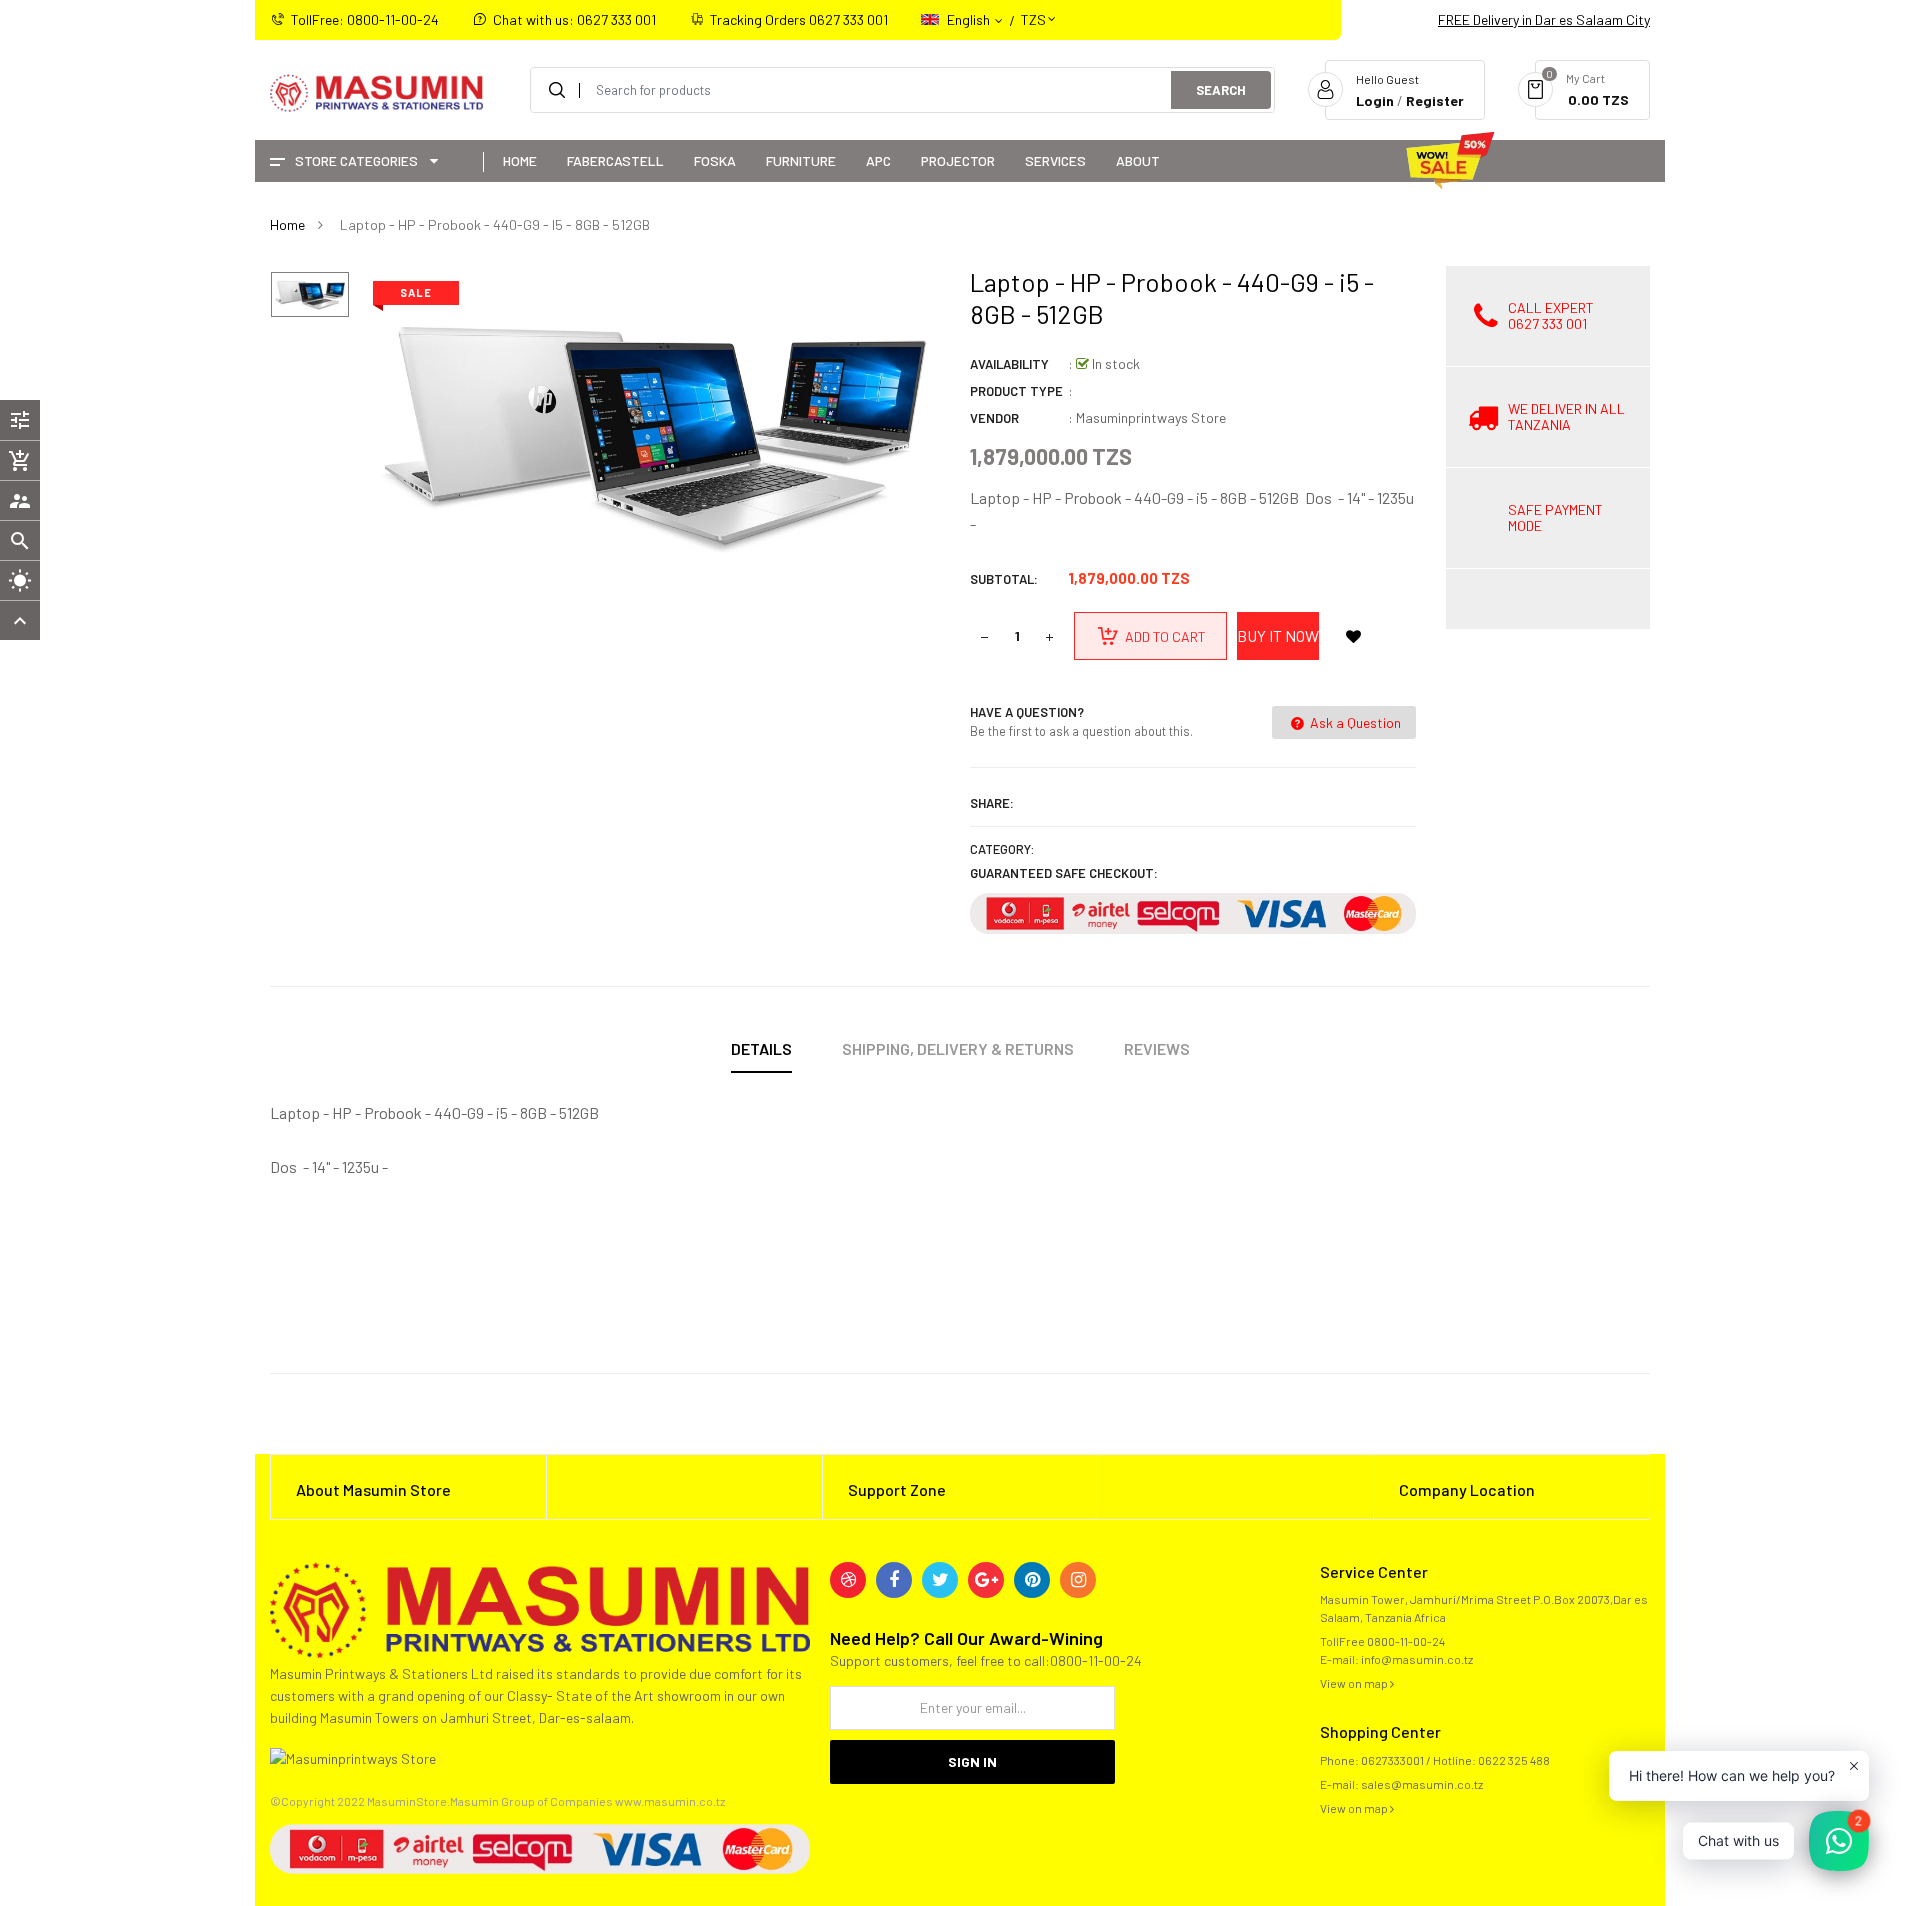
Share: (992, 803)
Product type (1016, 391)
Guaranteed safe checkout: (1064, 873)
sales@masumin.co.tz (1422, 1784)
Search (1221, 90)
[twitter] (940, 1580)
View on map (1355, 1683)
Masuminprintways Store (1151, 417)
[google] (986, 1580)
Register (1435, 100)
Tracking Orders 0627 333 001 (799, 19)
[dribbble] (848, 1580)
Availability (1009, 364)
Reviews (1157, 1048)
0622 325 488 (1514, 1760)
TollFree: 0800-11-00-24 (365, 19)
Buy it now (1278, 635)
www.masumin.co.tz (670, 1801)
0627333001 (1392, 1760)
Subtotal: (1004, 579)
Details (761, 1048)
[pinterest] (1032, 1580)
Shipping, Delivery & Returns (958, 1048)
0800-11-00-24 (1406, 1641)
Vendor (994, 418)
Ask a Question (1354, 722)
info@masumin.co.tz (1417, 1659)
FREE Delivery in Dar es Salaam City (1544, 19)
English (970, 19)
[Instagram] (1078, 1580)
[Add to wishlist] (1353, 636)
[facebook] (894, 1580)
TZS (1033, 10)
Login (1375, 100)
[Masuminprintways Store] (540, 1607)
